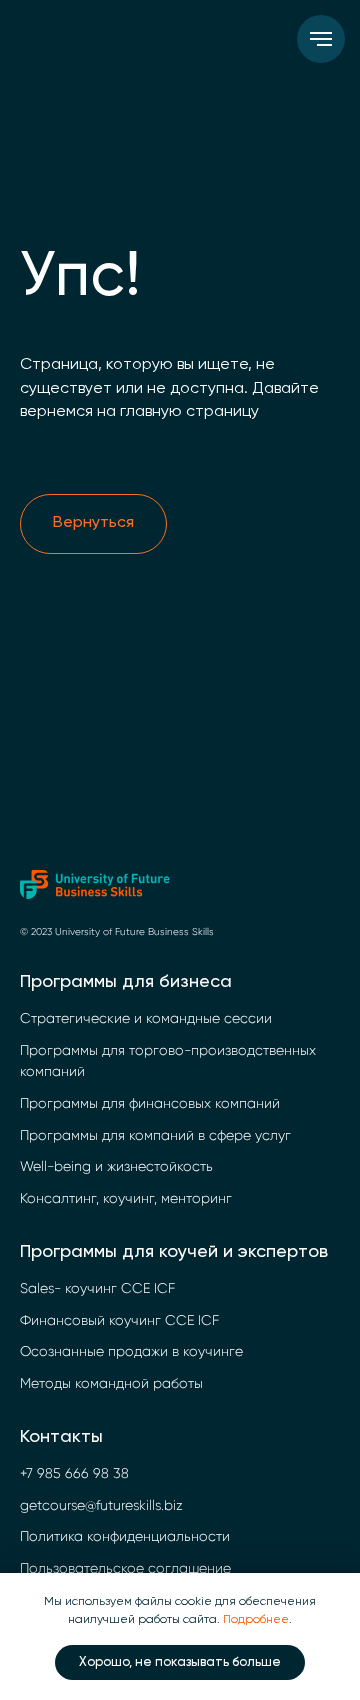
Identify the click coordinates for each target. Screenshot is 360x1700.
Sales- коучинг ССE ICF (97, 1288)
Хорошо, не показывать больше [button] (180, 1662)
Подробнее (256, 1620)
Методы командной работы (111, 1383)
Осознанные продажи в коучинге (131, 1351)
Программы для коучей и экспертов (174, 1252)
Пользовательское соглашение (125, 1568)
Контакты (61, 1437)
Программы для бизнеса (126, 982)
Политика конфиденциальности (125, 1536)
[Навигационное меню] (321, 39)
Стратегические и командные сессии (146, 1018)
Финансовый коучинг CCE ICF (119, 1320)
